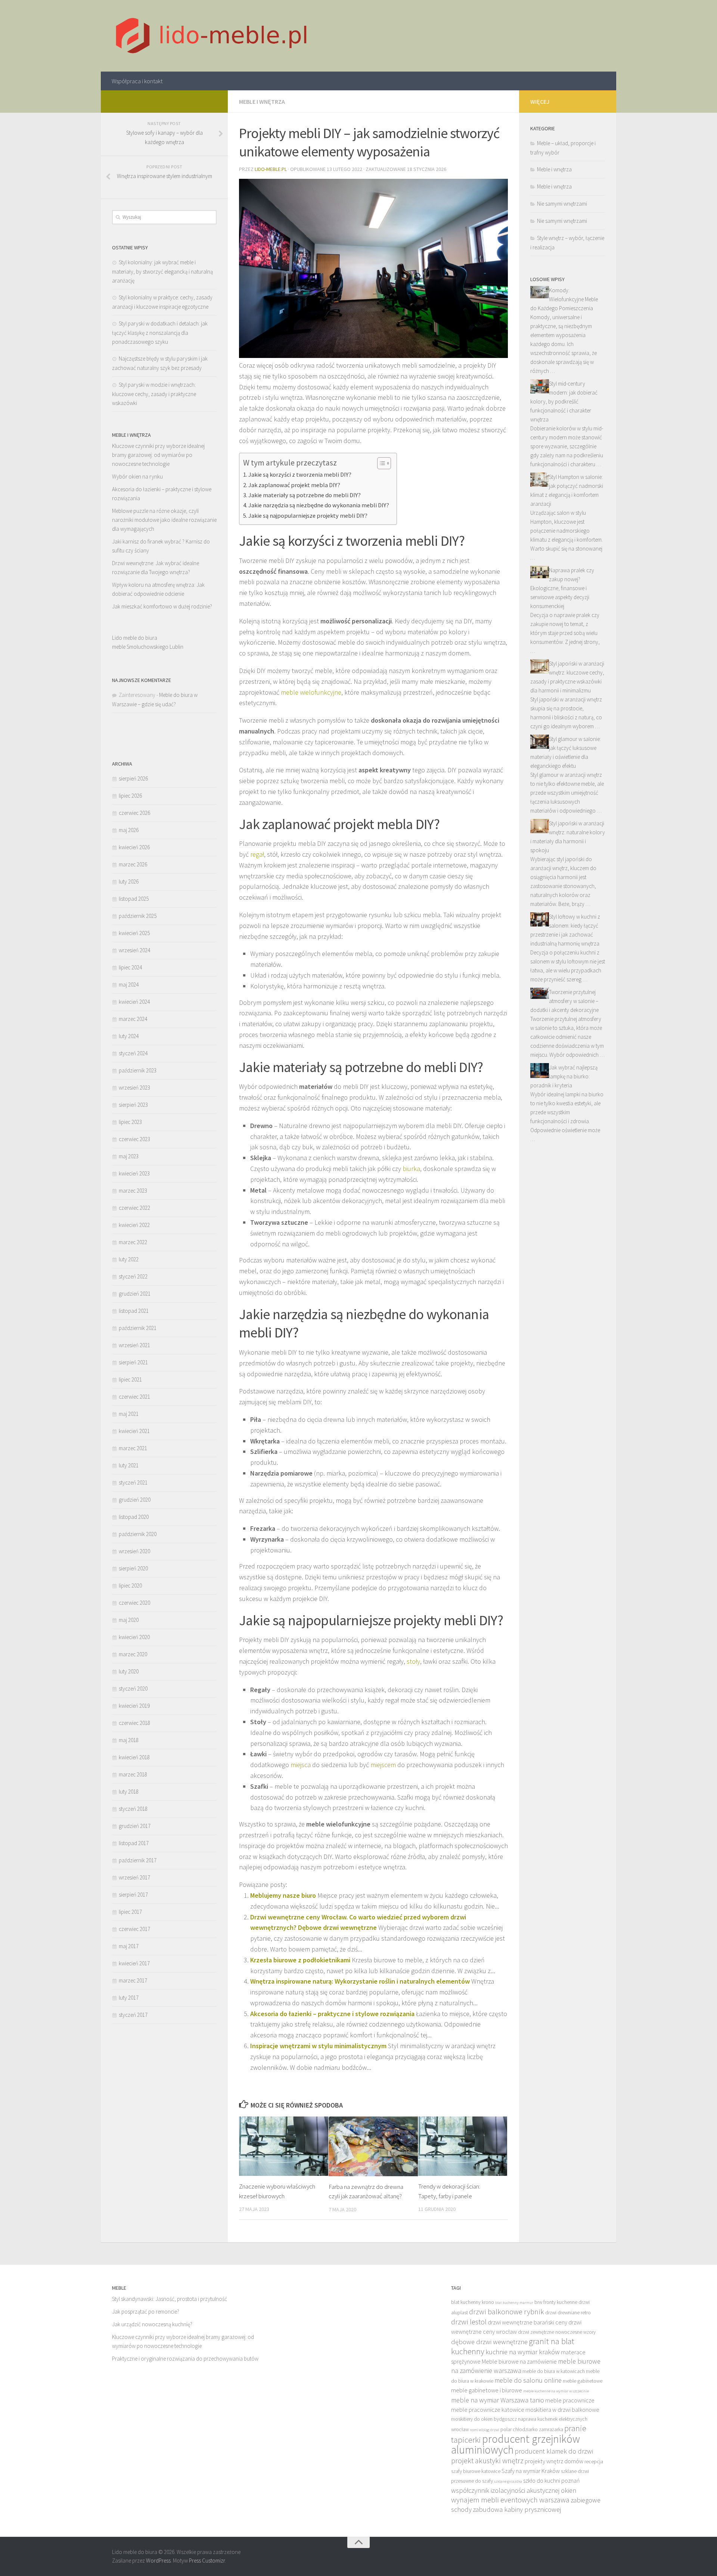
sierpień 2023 (133, 1105)
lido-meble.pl (271, 169)
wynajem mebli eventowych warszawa (510, 2500)
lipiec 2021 (130, 1379)
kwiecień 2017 (134, 1963)
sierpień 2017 (133, 1895)
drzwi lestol (469, 2322)
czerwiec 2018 (134, 1723)
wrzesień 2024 (134, 950)
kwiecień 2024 (134, 1002)
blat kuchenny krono (473, 2302)
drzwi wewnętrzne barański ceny (527, 2322)
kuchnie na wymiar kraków (523, 2352)
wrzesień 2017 (134, 1877)
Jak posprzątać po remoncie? (146, 2312)
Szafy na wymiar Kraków (531, 2471)
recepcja (594, 2462)
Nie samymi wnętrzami (562, 204)
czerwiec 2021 (134, 1397)
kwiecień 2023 (134, 1173)
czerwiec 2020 (134, 1603)
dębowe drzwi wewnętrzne (489, 2342)
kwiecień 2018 (134, 1757)
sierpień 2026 (133, 778)
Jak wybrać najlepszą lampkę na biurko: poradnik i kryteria (564, 1076)
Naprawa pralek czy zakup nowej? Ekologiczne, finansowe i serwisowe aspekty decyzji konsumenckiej (562, 588)
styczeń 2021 (133, 1482)
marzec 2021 (133, 1448)
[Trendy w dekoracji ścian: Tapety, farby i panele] (463, 2146)
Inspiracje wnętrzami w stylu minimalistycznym (318, 2046)
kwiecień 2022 (134, 1225)
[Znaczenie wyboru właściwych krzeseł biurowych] (284, 2146)
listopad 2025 (134, 899)
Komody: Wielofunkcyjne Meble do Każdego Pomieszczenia (564, 299)
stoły (413, 1661)
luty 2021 (129, 1465)
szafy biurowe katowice (476, 2471)
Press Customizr (207, 2561)
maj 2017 (129, 1946)
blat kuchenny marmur (514, 2303)
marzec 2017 (133, 1980)
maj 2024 (129, 985)
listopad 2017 (134, 1843)
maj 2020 (129, 1620)
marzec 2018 (133, 1774)
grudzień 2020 (135, 1500)
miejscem (383, 1765)
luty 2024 (129, 1036)
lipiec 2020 (130, 1586)
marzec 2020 (133, 1654)
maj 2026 (129, 830)
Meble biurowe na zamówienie (519, 2361)
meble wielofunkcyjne (311, 692)
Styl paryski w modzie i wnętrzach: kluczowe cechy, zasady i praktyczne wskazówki (154, 394)
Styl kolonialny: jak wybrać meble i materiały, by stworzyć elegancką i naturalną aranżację (162, 271)
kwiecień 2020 (134, 1637)
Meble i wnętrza (262, 102)
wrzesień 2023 (134, 1088)
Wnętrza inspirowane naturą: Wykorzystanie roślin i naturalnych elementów (360, 1981)
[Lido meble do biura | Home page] (212, 36)
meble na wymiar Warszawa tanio (498, 2400)
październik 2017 (138, 1860)
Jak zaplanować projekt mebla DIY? (294, 485)
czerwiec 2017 (134, 1929)
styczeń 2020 (133, 1689)
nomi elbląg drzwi (485, 2430)
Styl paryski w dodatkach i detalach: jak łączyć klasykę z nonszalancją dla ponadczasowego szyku (160, 333)
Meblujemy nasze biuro (283, 1895)
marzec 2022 (133, 1242)
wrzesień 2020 (134, 1551)
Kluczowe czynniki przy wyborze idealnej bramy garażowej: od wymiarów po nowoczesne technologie (158, 455)
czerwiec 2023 (134, 1139)
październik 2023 (138, 1070)
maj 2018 (129, 1740)
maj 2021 (129, 1414)
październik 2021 (138, 1328)
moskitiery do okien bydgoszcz (484, 2419)
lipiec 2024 (130, 967)
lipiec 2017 (130, 1912)
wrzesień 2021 (134, 1345)
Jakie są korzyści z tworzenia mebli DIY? (300, 474)
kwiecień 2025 (134, 933)
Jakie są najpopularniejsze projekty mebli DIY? (308, 515)
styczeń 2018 (133, 1809)
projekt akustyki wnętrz (487, 2461)
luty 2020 (129, 1671)
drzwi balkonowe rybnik (507, 2312)
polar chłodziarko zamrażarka (532, 2429)
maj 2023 (129, 1156)
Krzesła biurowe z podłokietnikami (300, 1960)
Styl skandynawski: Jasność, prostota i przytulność (170, 2299)
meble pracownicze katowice (488, 2410)
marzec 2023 (133, 1191)
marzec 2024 (133, 1019)
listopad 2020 (134, 1517)
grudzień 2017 (135, 1826)
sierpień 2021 (133, 1362)
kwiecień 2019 (134, 1706)
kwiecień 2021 (134, 1431)
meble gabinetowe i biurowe (487, 2390)
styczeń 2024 (133, 1053)
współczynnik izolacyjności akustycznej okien (514, 2490)
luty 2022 (129, 1259)
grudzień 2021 (135, 1294)
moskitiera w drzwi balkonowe (562, 2410)
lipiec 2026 (130, 796)
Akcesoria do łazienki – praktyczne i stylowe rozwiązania (332, 2014)
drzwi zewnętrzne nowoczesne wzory (557, 2332)
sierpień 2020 (133, 1568)
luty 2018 (129, 1792)
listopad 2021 (134, 1311)
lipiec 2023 (130, 1122)
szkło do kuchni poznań (552, 2480)
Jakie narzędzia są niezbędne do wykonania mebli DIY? (319, 505)
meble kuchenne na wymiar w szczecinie (556, 2391)
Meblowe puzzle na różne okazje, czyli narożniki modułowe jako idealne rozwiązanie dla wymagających (164, 520)
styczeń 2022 (133, 1276)
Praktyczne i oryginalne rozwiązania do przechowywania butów (185, 2359)
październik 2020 (138, 1534)
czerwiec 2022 (134, 1208)
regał (257, 854)
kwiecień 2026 (134, 847)
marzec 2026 (133, 864)
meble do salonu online (528, 2380)
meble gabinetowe (583, 2381)
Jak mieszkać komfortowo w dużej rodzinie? (162, 606)
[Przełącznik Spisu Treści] (380, 463)
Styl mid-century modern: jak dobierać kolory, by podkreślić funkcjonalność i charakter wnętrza (564, 401)
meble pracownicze (570, 2400)
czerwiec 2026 (134, 813)
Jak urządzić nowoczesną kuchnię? (152, 2324)
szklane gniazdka (508, 2481)
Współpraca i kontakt (137, 81)
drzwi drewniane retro (568, 2313)
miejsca (301, 1765)
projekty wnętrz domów (554, 2461)
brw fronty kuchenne (556, 2302)
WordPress (158, 2561)
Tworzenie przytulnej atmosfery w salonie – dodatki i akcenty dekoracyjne (564, 1001)
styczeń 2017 (133, 2015)
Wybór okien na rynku (137, 476)
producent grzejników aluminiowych (516, 2444)
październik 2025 (138, 916)
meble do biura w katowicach (554, 2371)
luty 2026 (129, 881)
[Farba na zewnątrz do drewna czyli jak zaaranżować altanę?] (373, 2146)
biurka (411, 1169)
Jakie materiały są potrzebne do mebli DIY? (305, 495)
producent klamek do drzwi (554, 2451)
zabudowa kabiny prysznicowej (517, 2509)
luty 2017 (129, 1998)
